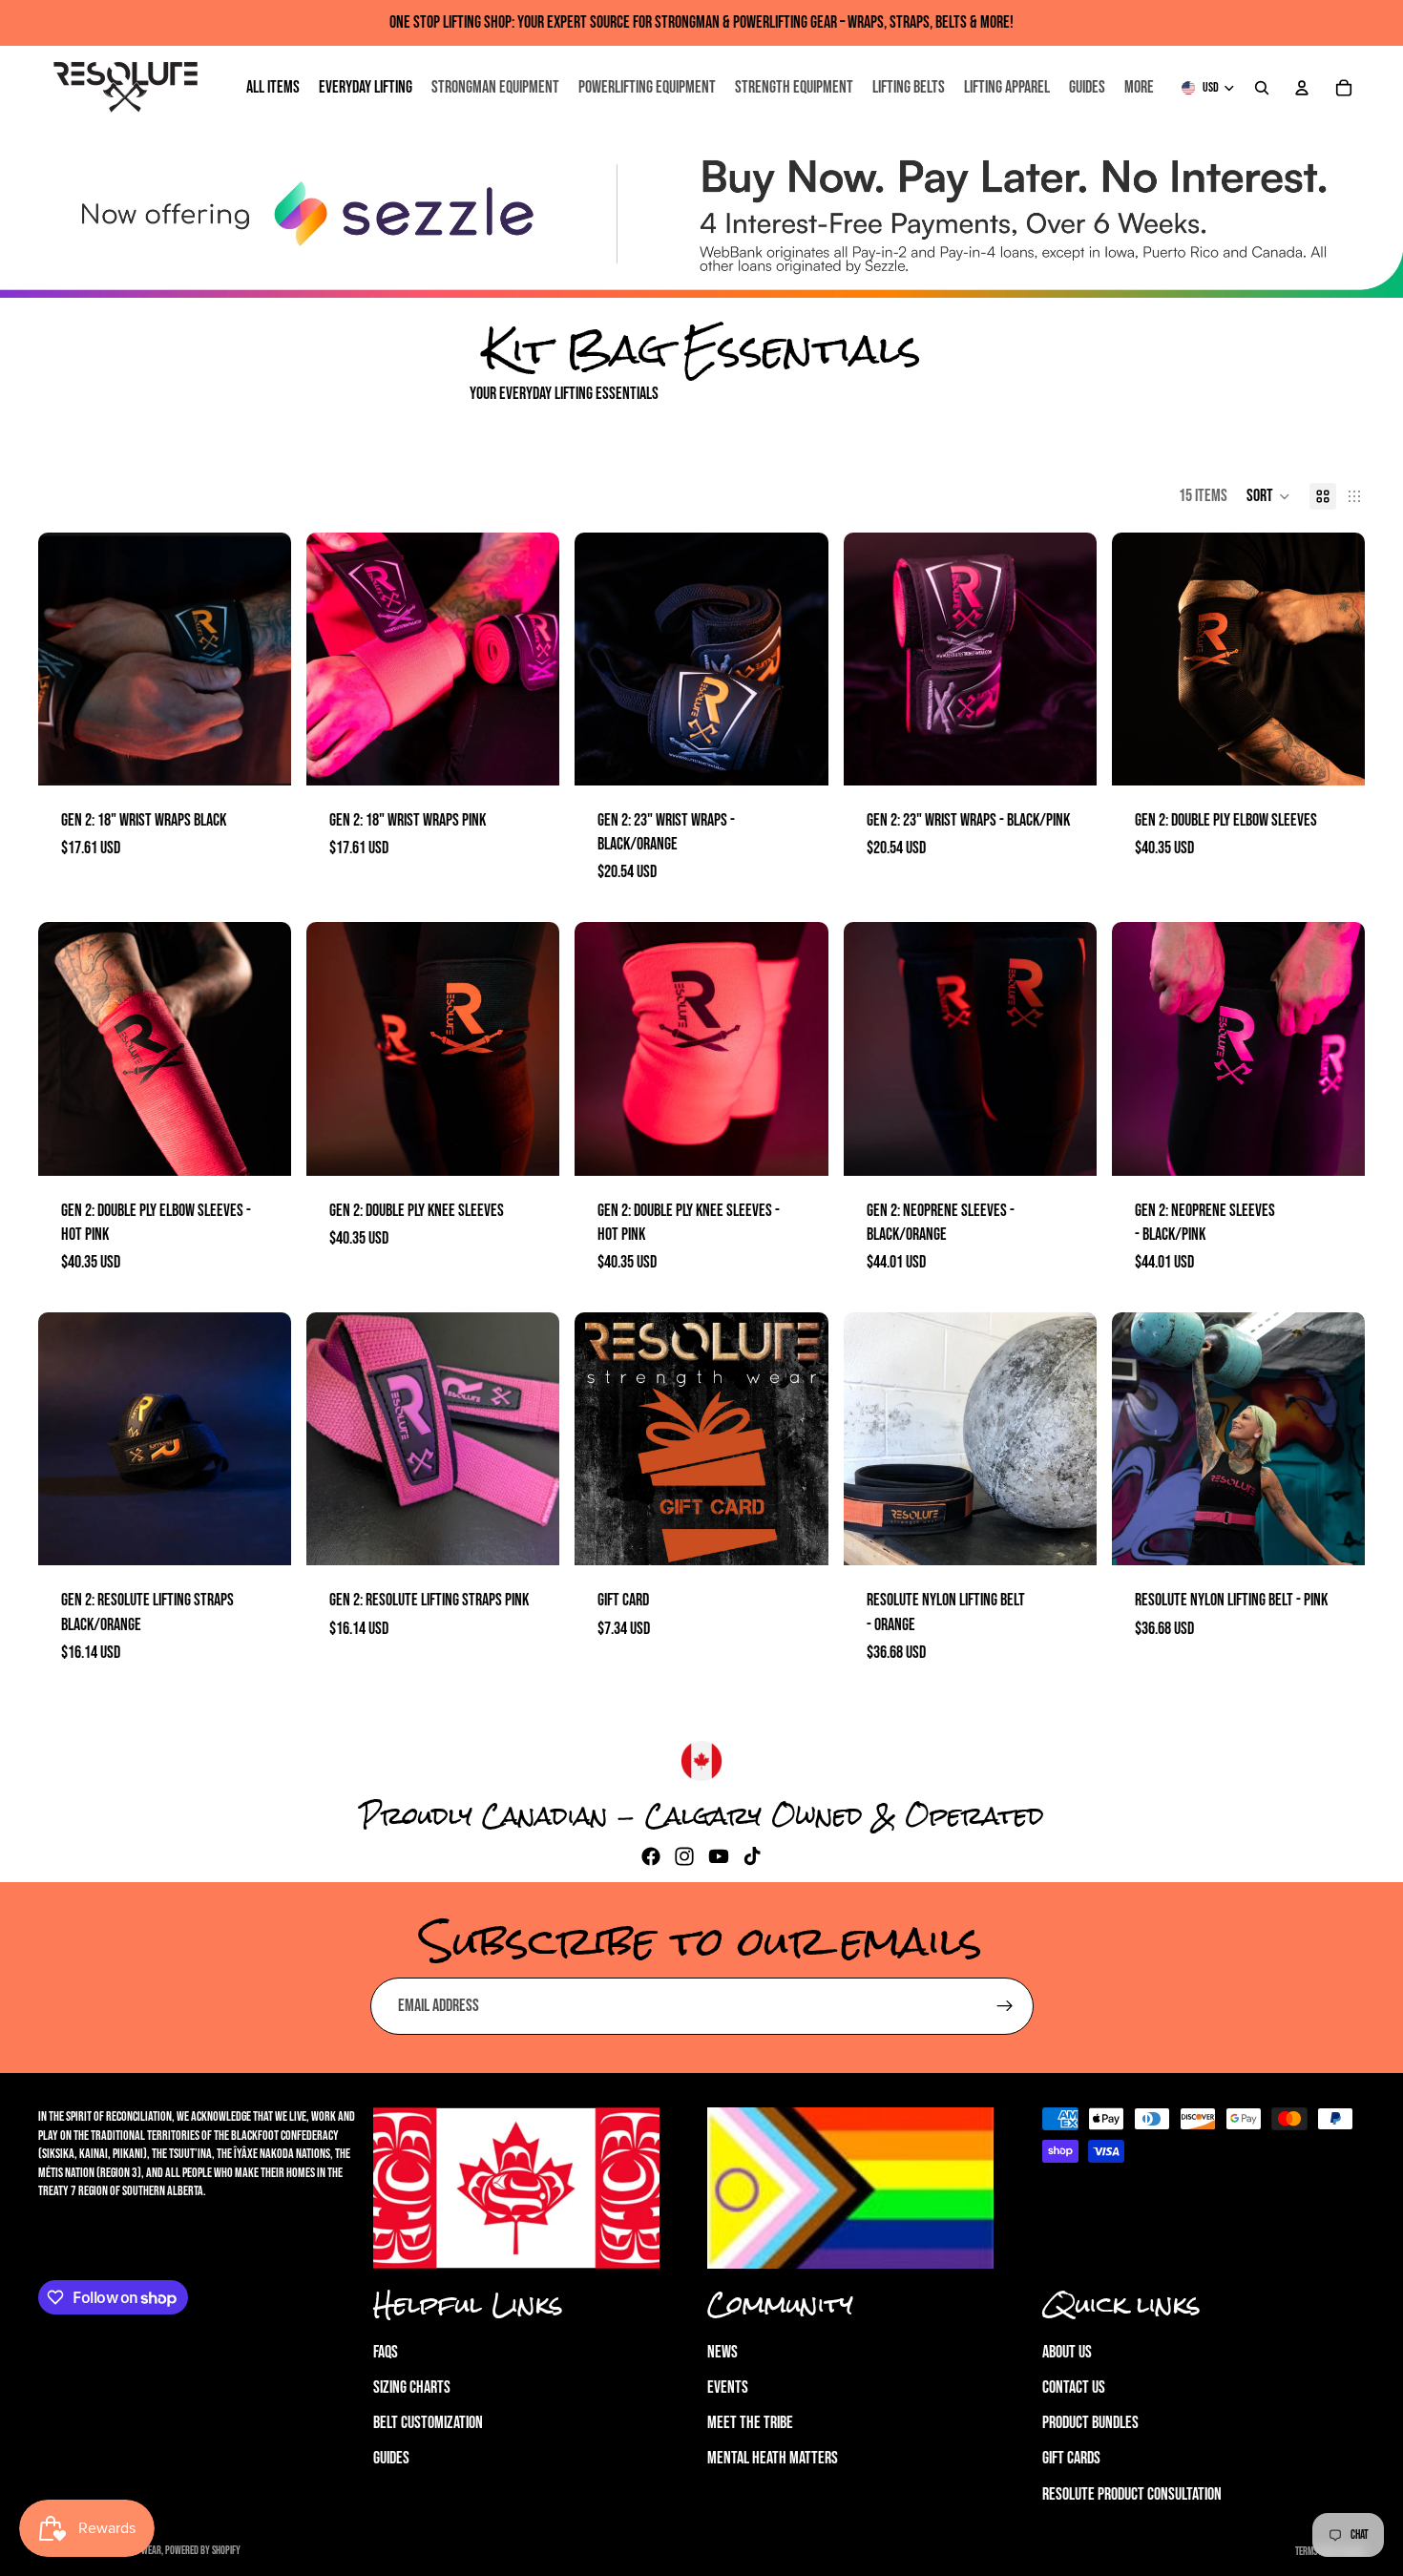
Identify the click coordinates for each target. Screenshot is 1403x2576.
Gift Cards (1071, 2458)
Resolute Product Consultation (1132, 2493)
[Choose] (1335, 756)
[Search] (1262, 88)
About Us (1067, 2352)
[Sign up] (1005, 2006)
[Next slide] (262, 659)
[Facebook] (651, 1856)
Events (728, 2388)
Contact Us (1074, 2388)
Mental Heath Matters (773, 2458)
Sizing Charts (412, 2388)
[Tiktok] (752, 1856)
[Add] (262, 756)
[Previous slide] (67, 659)
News (722, 2352)
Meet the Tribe (750, 2423)
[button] (1268, 496)
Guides (391, 2458)
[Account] (1302, 88)
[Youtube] (719, 1856)
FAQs (386, 2352)
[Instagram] (684, 1856)
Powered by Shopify (203, 2551)
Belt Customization (428, 2423)
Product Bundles (1090, 2423)
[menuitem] (1139, 88)
